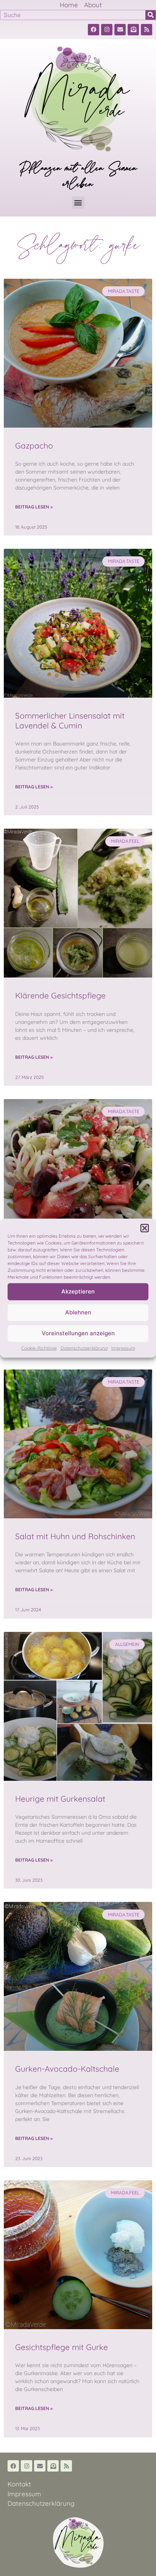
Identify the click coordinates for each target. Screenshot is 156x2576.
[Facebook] (94, 30)
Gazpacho (34, 445)
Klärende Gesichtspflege (60, 995)
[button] (145, 1228)
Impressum (123, 1348)
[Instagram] (107, 30)
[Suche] (151, 15)
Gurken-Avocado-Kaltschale (67, 2069)
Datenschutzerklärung (84, 1348)
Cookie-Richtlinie (39, 1348)
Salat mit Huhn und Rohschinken (75, 1536)
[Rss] (147, 30)
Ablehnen (78, 1312)
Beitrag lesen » (34, 507)
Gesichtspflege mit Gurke (62, 2347)
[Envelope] (120, 30)
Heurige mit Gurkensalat (60, 1799)
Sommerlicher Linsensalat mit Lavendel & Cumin (70, 720)
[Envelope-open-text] (133, 30)
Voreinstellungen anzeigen (78, 1333)
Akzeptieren (78, 1291)
